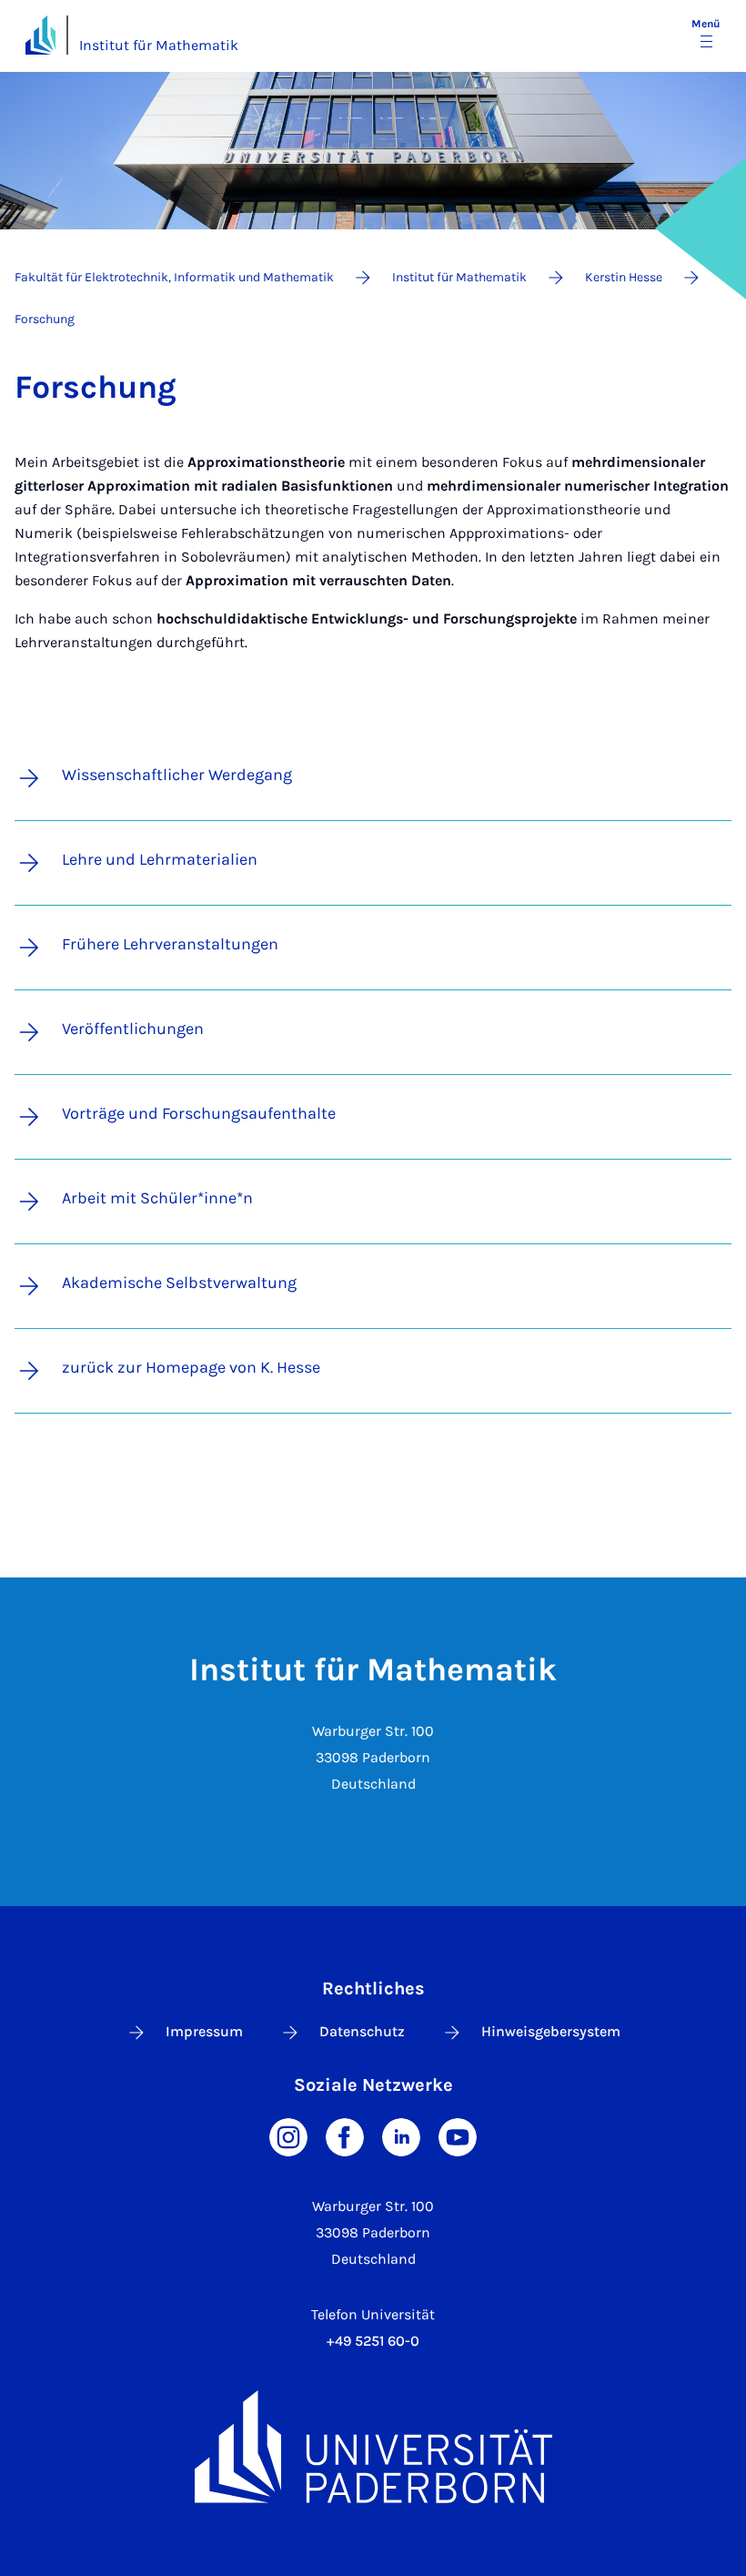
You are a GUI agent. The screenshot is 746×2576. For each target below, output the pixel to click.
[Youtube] (458, 2136)
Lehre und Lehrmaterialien (160, 859)
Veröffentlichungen (133, 1029)
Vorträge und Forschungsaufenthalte (199, 1113)
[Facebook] (345, 2136)
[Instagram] (288, 2136)
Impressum (204, 2031)
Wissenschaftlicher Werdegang (177, 775)
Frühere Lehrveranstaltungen (170, 944)
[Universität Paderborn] (373, 2446)
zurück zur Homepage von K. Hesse (191, 1367)
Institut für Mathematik (159, 45)
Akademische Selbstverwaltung (179, 1283)
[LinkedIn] (401, 2136)
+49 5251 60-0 (373, 2341)
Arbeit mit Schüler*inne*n (157, 1198)
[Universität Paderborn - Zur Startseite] (40, 35)
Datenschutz (362, 2031)
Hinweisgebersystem (551, 2031)
